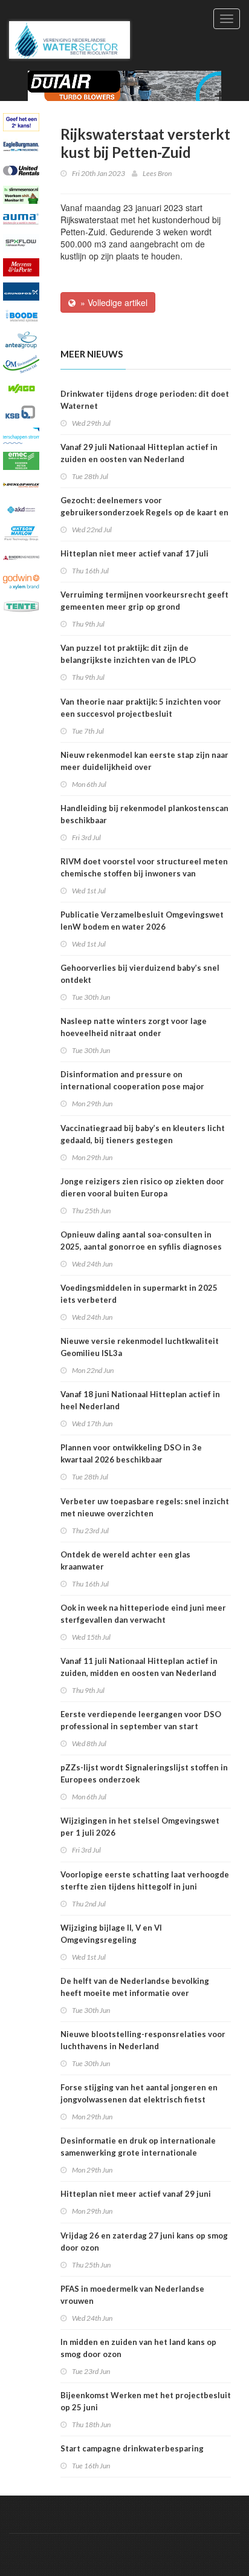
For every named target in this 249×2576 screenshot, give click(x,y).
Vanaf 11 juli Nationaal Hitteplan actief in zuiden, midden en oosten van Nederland (139, 1667)
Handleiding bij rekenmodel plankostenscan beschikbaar (144, 814)
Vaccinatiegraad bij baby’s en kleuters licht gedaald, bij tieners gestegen (143, 1134)
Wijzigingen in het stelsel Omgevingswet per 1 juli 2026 (140, 1827)
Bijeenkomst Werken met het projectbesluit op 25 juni (146, 2401)
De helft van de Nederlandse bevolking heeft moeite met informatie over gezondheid (135, 1993)
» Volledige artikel (112, 302)
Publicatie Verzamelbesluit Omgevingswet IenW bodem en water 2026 (142, 921)
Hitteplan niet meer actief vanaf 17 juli (134, 553)
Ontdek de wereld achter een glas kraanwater (125, 1560)
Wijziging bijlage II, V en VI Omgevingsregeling (111, 1934)
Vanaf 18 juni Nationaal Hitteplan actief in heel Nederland (140, 1400)
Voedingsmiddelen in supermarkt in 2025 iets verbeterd (139, 1294)
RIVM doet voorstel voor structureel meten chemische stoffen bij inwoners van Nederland (144, 873)
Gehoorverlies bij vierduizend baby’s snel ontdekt (140, 974)
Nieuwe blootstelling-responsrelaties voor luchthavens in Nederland (143, 2040)
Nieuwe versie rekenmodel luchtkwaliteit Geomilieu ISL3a (140, 1347)
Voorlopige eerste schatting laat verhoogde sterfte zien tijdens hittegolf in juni (145, 1880)
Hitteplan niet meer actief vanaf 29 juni (136, 2194)
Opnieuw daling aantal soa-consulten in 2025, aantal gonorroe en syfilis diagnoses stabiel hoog (141, 1247)
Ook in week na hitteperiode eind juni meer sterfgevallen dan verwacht (143, 1614)
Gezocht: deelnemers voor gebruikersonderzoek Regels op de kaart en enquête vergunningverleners (144, 512)
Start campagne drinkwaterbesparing (132, 2448)
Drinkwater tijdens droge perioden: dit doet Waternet (145, 400)
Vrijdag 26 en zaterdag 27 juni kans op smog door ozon (144, 2242)
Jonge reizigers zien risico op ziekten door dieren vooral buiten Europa (142, 1187)
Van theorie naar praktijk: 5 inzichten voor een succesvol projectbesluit (141, 708)
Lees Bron (157, 173)
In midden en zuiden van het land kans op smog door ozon (138, 2348)
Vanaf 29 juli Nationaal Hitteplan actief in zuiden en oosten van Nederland (139, 453)
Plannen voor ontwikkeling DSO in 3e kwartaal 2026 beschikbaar (131, 1453)
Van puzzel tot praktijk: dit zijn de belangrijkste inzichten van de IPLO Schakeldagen (128, 660)
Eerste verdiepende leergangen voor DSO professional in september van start (141, 1720)
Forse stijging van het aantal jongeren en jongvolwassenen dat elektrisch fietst (139, 2093)
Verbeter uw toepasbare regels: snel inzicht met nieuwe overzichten (145, 1507)
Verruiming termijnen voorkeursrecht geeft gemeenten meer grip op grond (144, 601)
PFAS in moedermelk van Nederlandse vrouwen (132, 2295)
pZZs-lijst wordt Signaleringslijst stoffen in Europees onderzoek (144, 1773)
